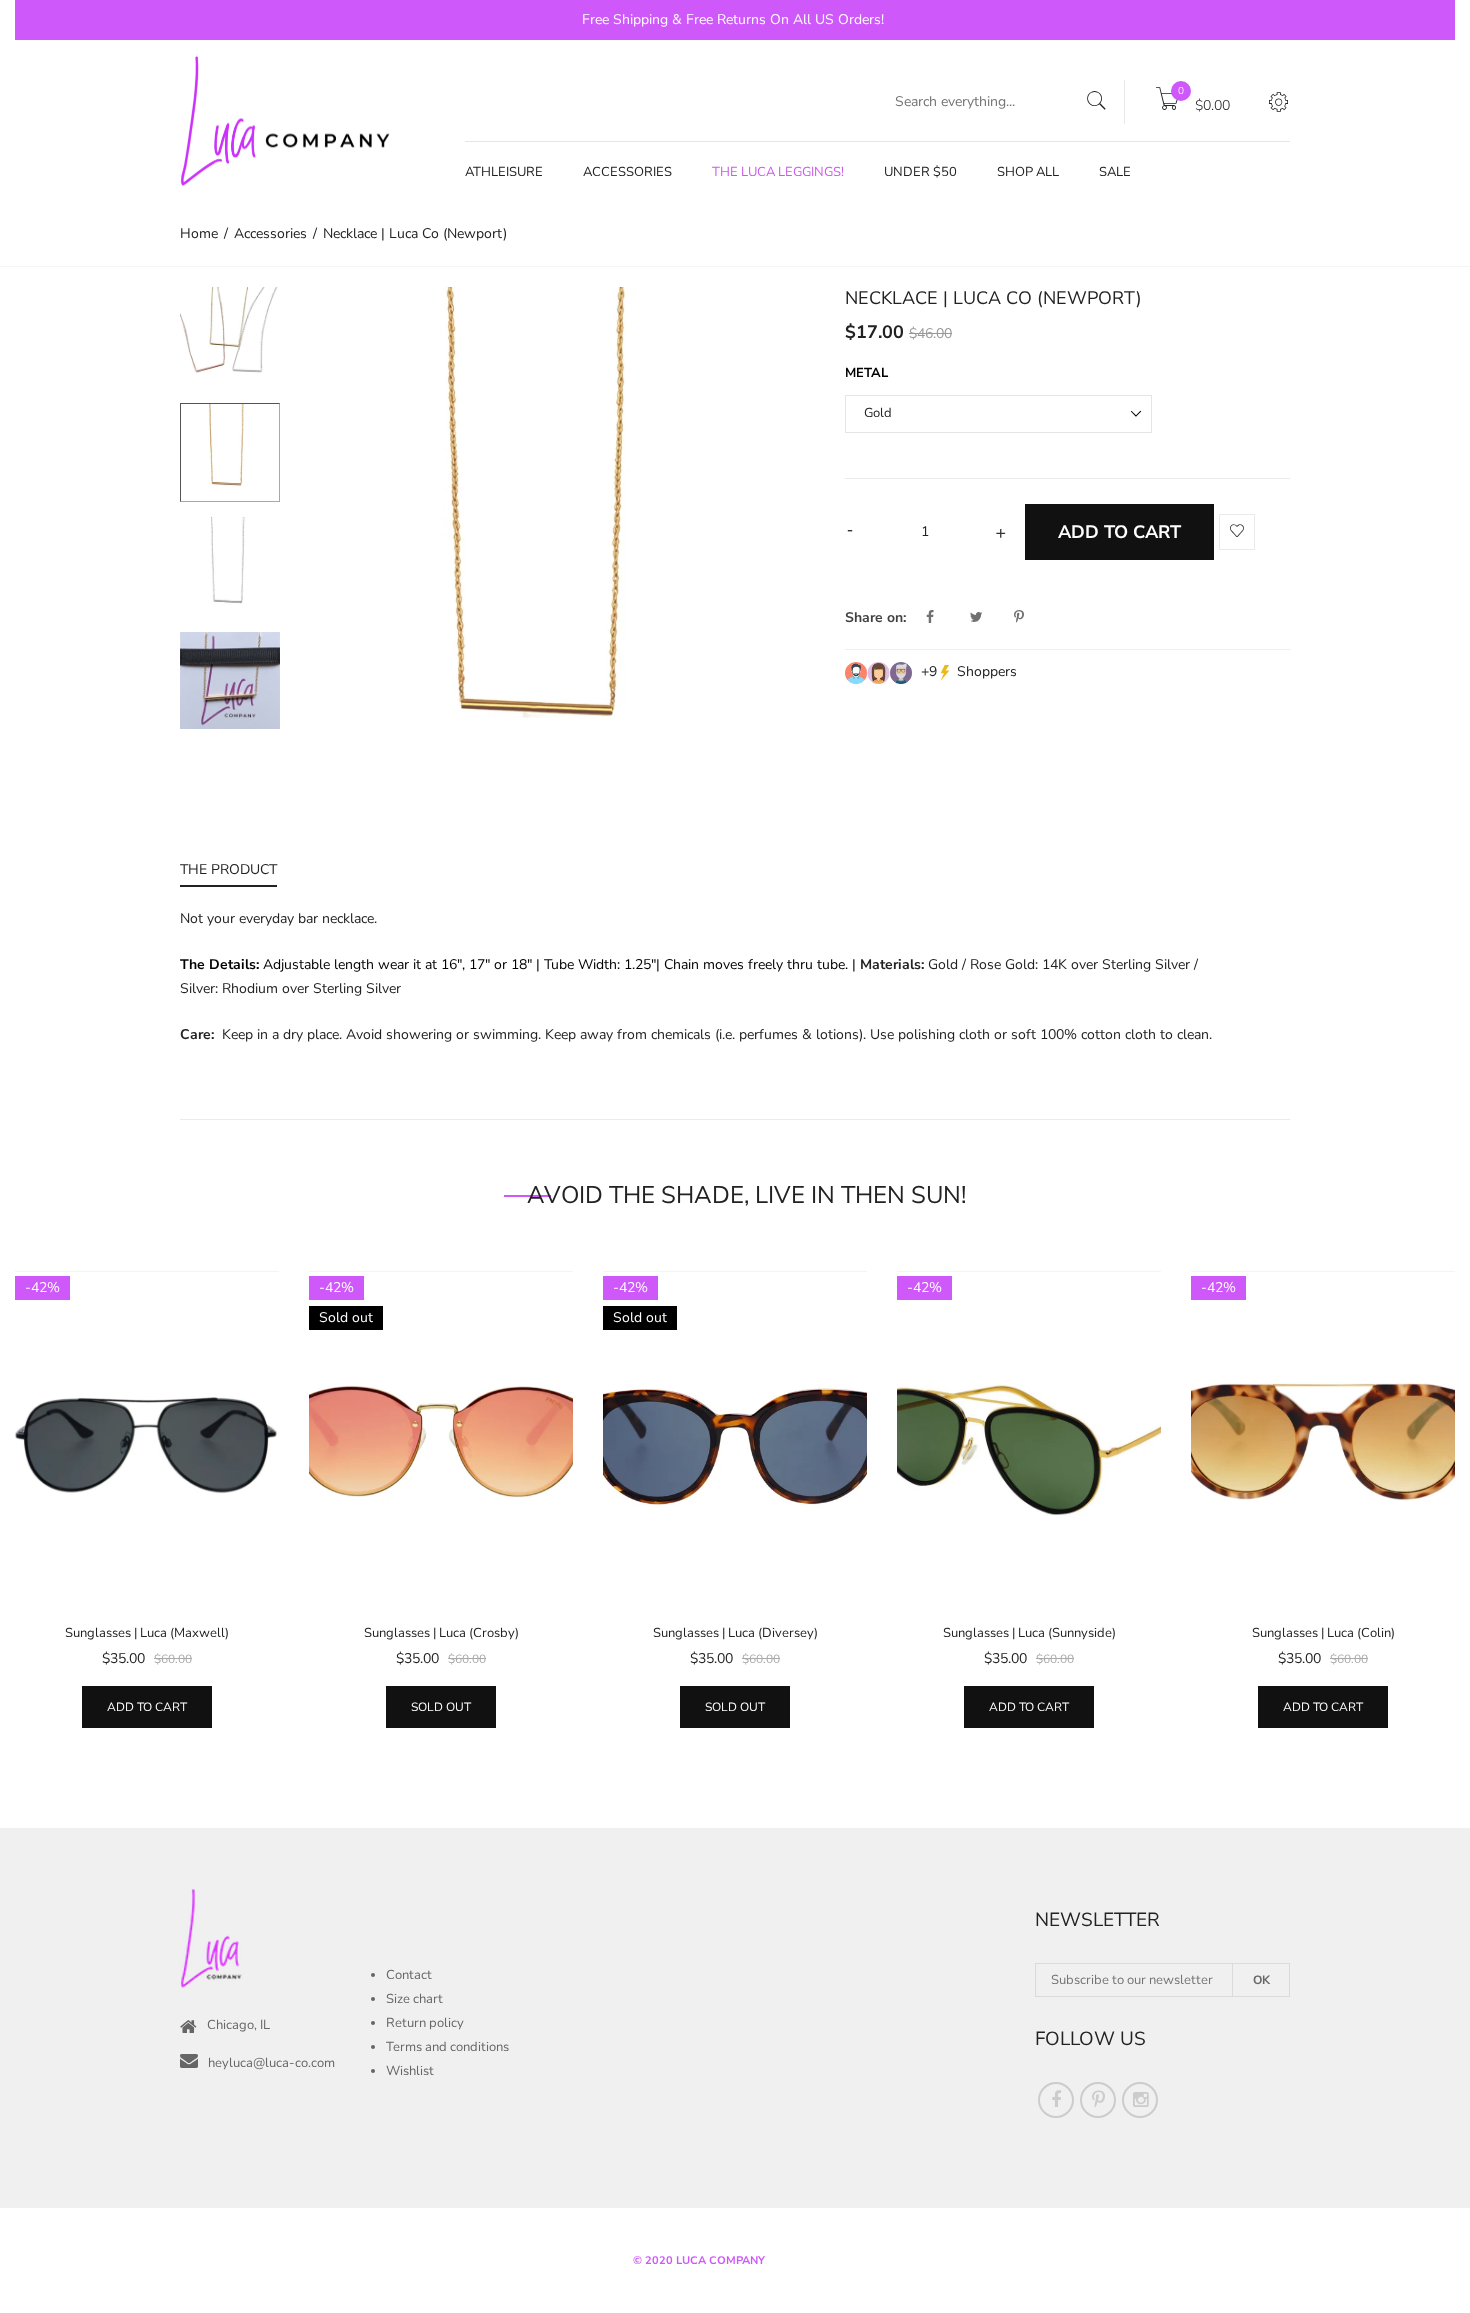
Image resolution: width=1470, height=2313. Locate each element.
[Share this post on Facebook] (946, 618)
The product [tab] (228, 869)
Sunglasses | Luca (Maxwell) (147, 1633)
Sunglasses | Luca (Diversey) (735, 1633)
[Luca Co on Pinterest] (1098, 2100)
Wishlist (410, 2071)
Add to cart (147, 1707)
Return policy (425, 2023)
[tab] (228, 872)
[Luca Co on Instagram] (1140, 2100)
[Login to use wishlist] (1237, 532)
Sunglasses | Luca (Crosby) (441, 1633)
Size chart (414, 1999)
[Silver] (230, 567)
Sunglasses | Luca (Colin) (1323, 1633)
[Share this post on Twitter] (990, 618)
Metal (866, 373)
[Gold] (230, 452)
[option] (230, 345)
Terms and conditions (447, 2047)
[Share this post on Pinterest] (1019, 618)
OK (1261, 1980)
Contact (409, 1975)
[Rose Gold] (230, 337)
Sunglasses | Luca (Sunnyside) (1029, 1633)
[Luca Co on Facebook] (1056, 2100)
